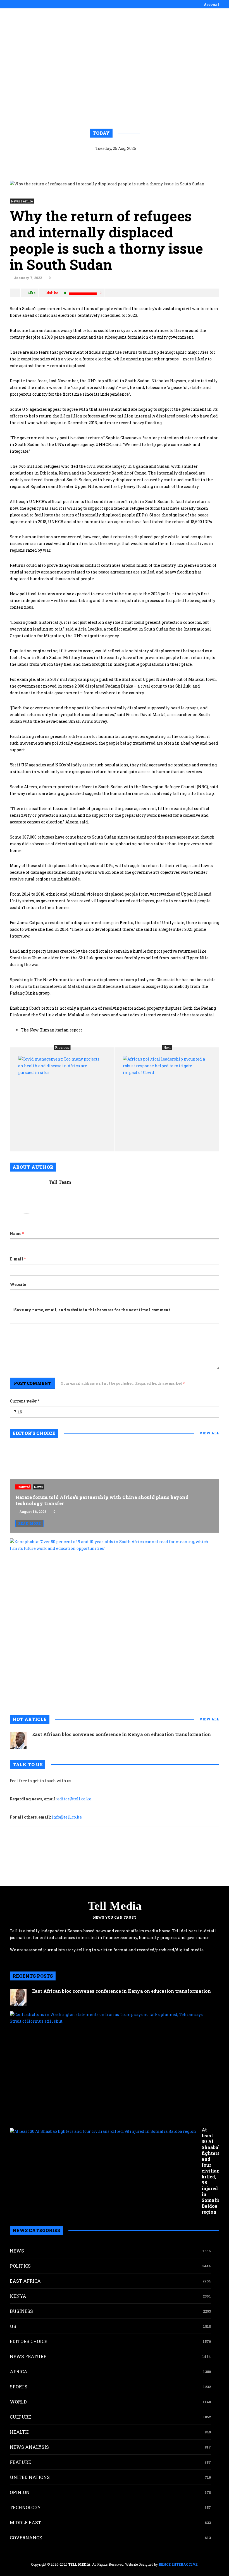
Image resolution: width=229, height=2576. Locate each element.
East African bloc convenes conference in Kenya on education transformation (121, 1734)
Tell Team (60, 1182)
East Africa (25, 2281)
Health (19, 2432)
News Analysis (29, 2447)
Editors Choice (28, 2341)
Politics (20, 2266)
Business (21, 2311)
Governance (26, 2538)
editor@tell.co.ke (74, 1799)
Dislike (52, 293)
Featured (23, 1487)
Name (17, 1233)
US (13, 2326)
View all (209, 1433)
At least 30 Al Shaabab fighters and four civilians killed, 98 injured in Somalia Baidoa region (212, 2171)
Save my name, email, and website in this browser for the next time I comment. (93, 1310)
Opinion (20, 2492)
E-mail (18, 1259)
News (38, 1487)
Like (31, 293)
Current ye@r (25, 1401)
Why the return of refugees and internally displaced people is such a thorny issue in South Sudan (106, 240)
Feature (20, 2462)
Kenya (18, 2296)
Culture (20, 2417)
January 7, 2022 (28, 278)
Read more (29, 1523)
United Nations (30, 2477)
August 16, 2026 (33, 1512)
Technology (25, 2507)
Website (18, 1284)
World (18, 2402)
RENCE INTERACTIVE (178, 2564)
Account (212, 4)
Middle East (25, 2522)
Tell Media (115, 1906)
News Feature (22, 201)
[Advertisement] (115, 59)
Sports (19, 2387)
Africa (19, 2371)
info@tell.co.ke (67, 1817)
